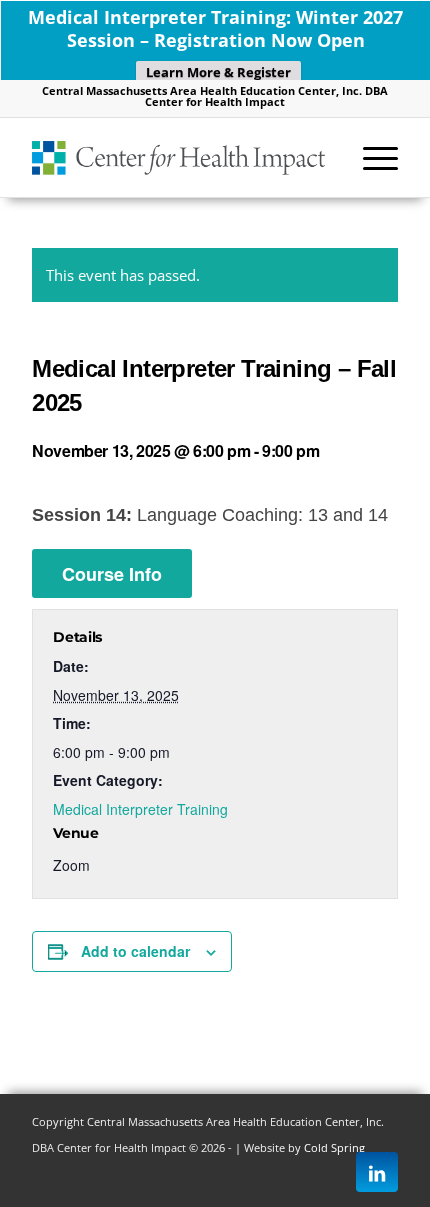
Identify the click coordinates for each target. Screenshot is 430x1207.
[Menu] (370, 157)
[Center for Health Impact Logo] (178, 157)
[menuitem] (370, 157)
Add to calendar (135, 951)
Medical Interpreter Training (140, 809)
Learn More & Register (218, 72)
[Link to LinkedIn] (377, 1173)
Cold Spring (334, 1147)
